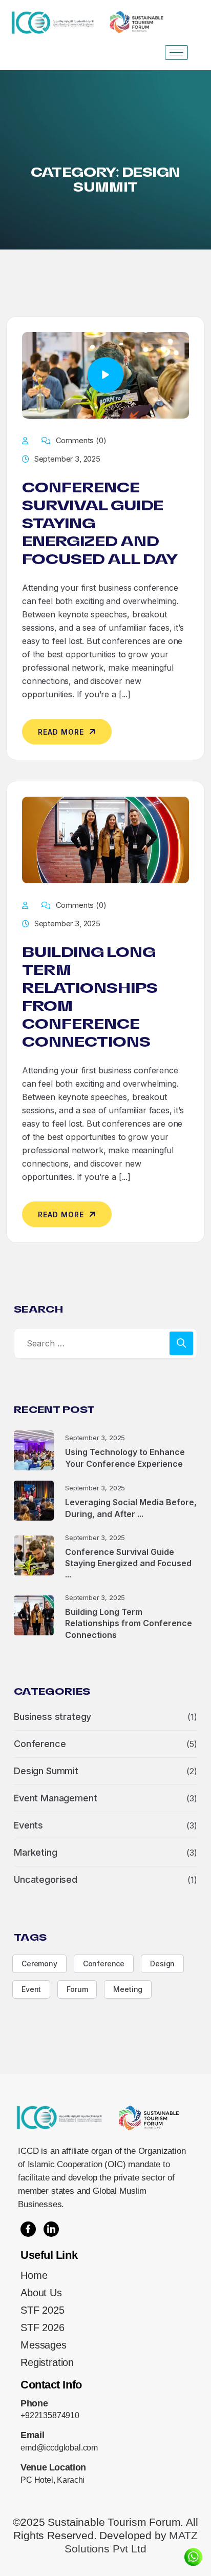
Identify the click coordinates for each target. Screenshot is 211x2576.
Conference (40, 1744)
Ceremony (39, 1964)
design (162, 1964)
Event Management (55, 1798)
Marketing (36, 1852)
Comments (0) (80, 440)
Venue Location (53, 2467)
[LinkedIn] (51, 2229)
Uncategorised (46, 1879)
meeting (128, 1989)
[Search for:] (105, 1343)
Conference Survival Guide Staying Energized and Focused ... (128, 1563)
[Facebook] (28, 2229)
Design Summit (46, 1771)
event (31, 1989)
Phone (34, 2403)
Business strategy (52, 1717)
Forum (77, 1989)
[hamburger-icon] (176, 53)
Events (28, 1825)
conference (104, 1964)
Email (32, 2435)
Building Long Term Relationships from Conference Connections (129, 1623)
